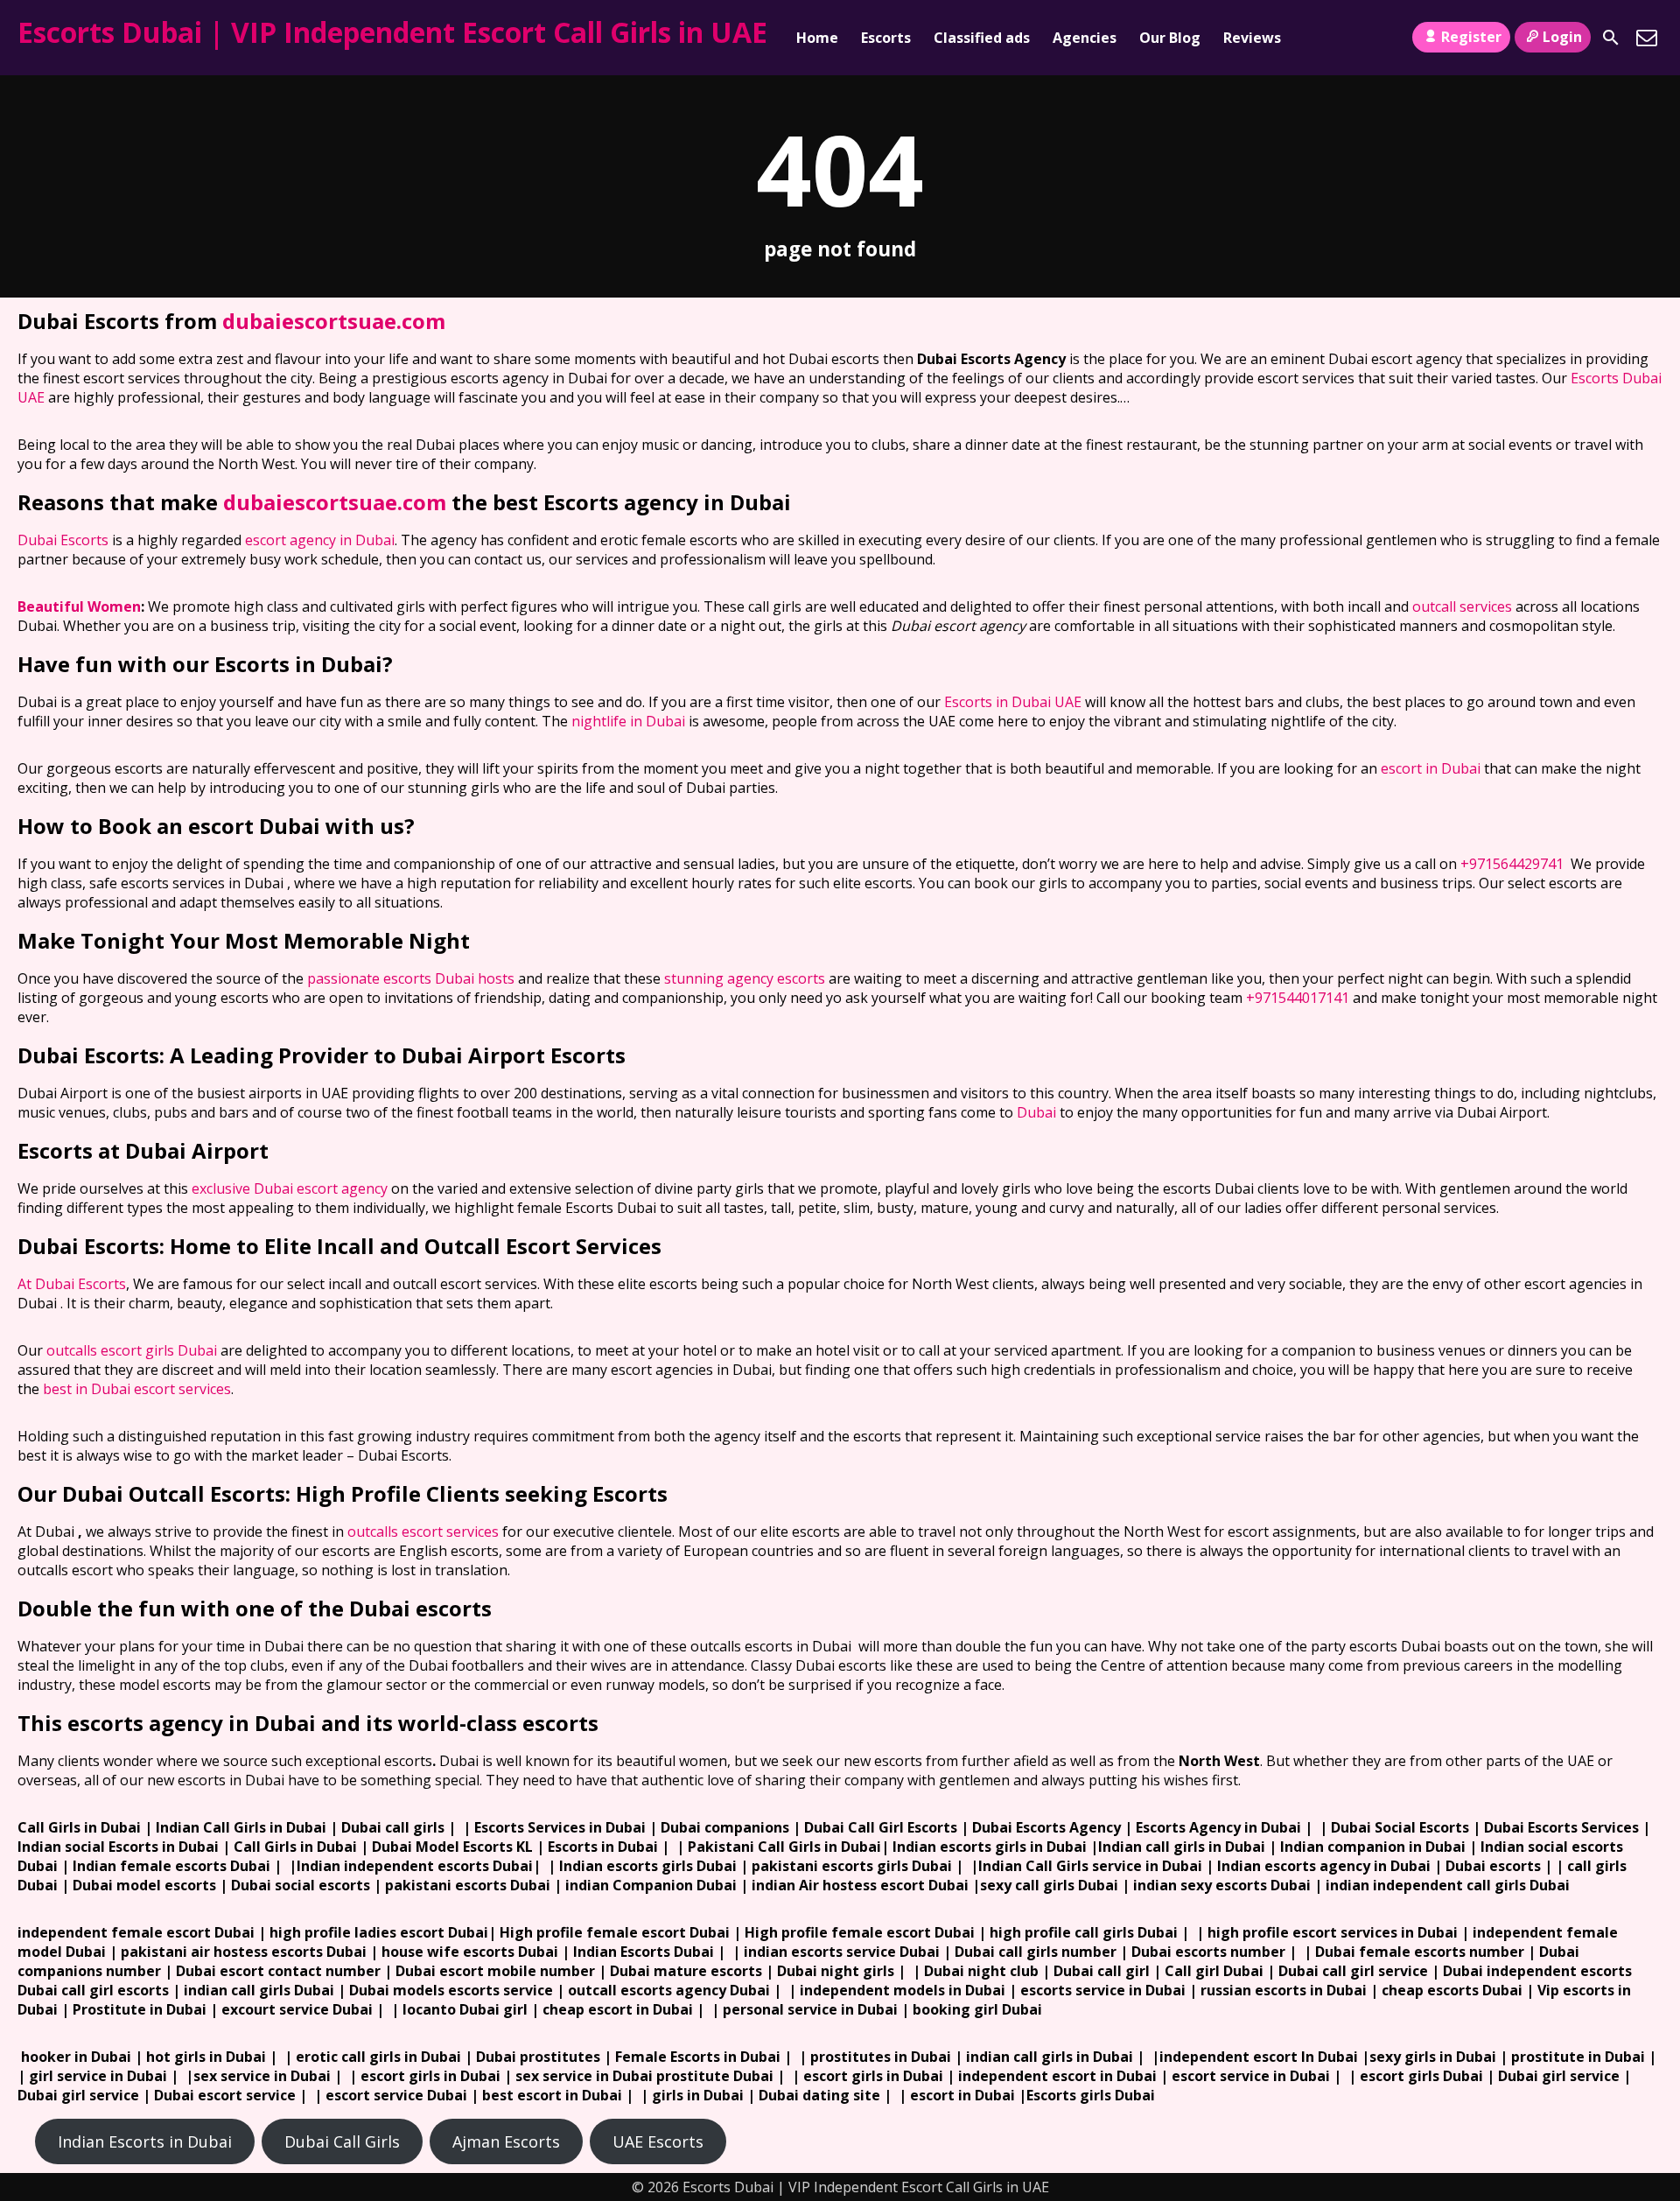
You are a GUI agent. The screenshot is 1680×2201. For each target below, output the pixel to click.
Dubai (1036, 1112)
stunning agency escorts (745, 978)
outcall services (1462, 606)
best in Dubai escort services (137, 1389)
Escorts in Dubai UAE (1013, 702)
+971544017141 (1298, 998)
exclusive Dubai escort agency (290, 1188)
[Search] (1611, 38)
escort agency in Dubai (320, 540)
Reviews (1252, 38)
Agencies (1085, 38)
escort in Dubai (1431, 768)
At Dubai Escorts (72, 1284)
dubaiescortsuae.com (334, 321)
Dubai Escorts (63, 540)
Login (1562, 37)
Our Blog (1170, 38)
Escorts (886, 38)
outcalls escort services (423, 1532)
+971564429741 (1512, 864)
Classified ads (982, 38)
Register (1471, 37)
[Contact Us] (1647, 38)
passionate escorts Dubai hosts (411, 978)
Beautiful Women (79, 606)
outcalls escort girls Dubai (132, 1350)
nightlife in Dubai (628, 721)
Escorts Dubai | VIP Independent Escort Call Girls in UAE (392, 32)
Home (817, 38)
